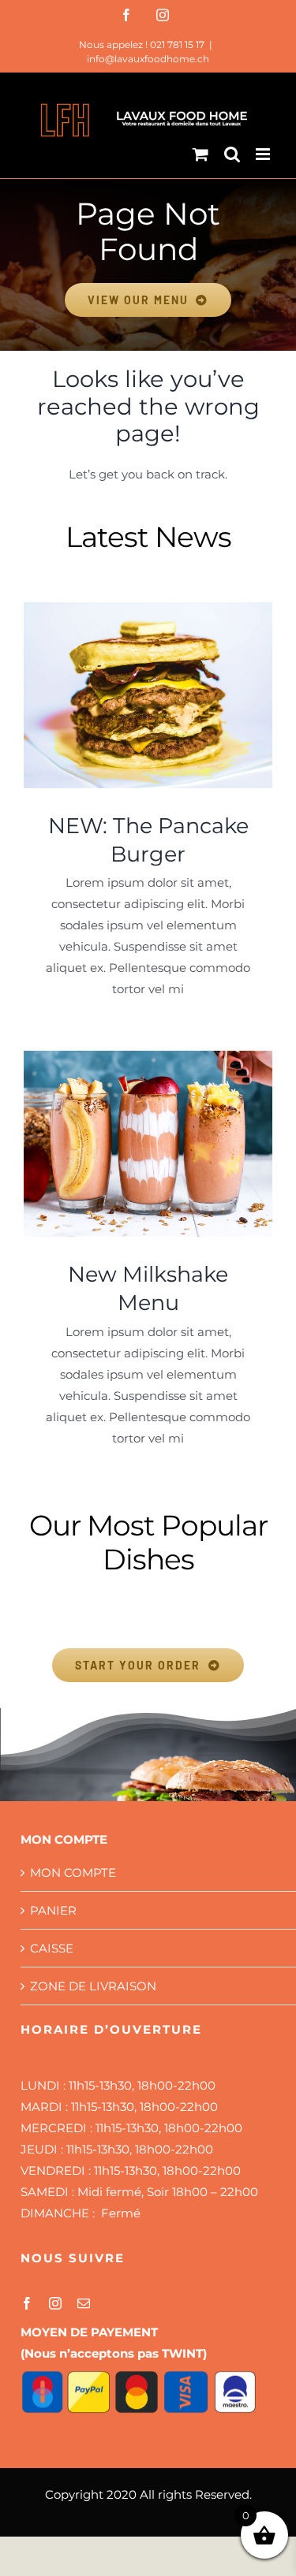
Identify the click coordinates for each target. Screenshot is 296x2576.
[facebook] (27, 2303)
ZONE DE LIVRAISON (93, 1986)
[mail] (84, 2303)
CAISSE (52, 1948)
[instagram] (55, 2303)
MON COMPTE (73, 1872)
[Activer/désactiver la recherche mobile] (232, 154)
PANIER (53, 1910)
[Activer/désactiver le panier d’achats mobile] (200, 154)
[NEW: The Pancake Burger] (148, 695)
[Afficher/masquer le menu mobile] (264, 154)
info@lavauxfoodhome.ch (148, 59)
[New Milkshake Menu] (148, 1144)
